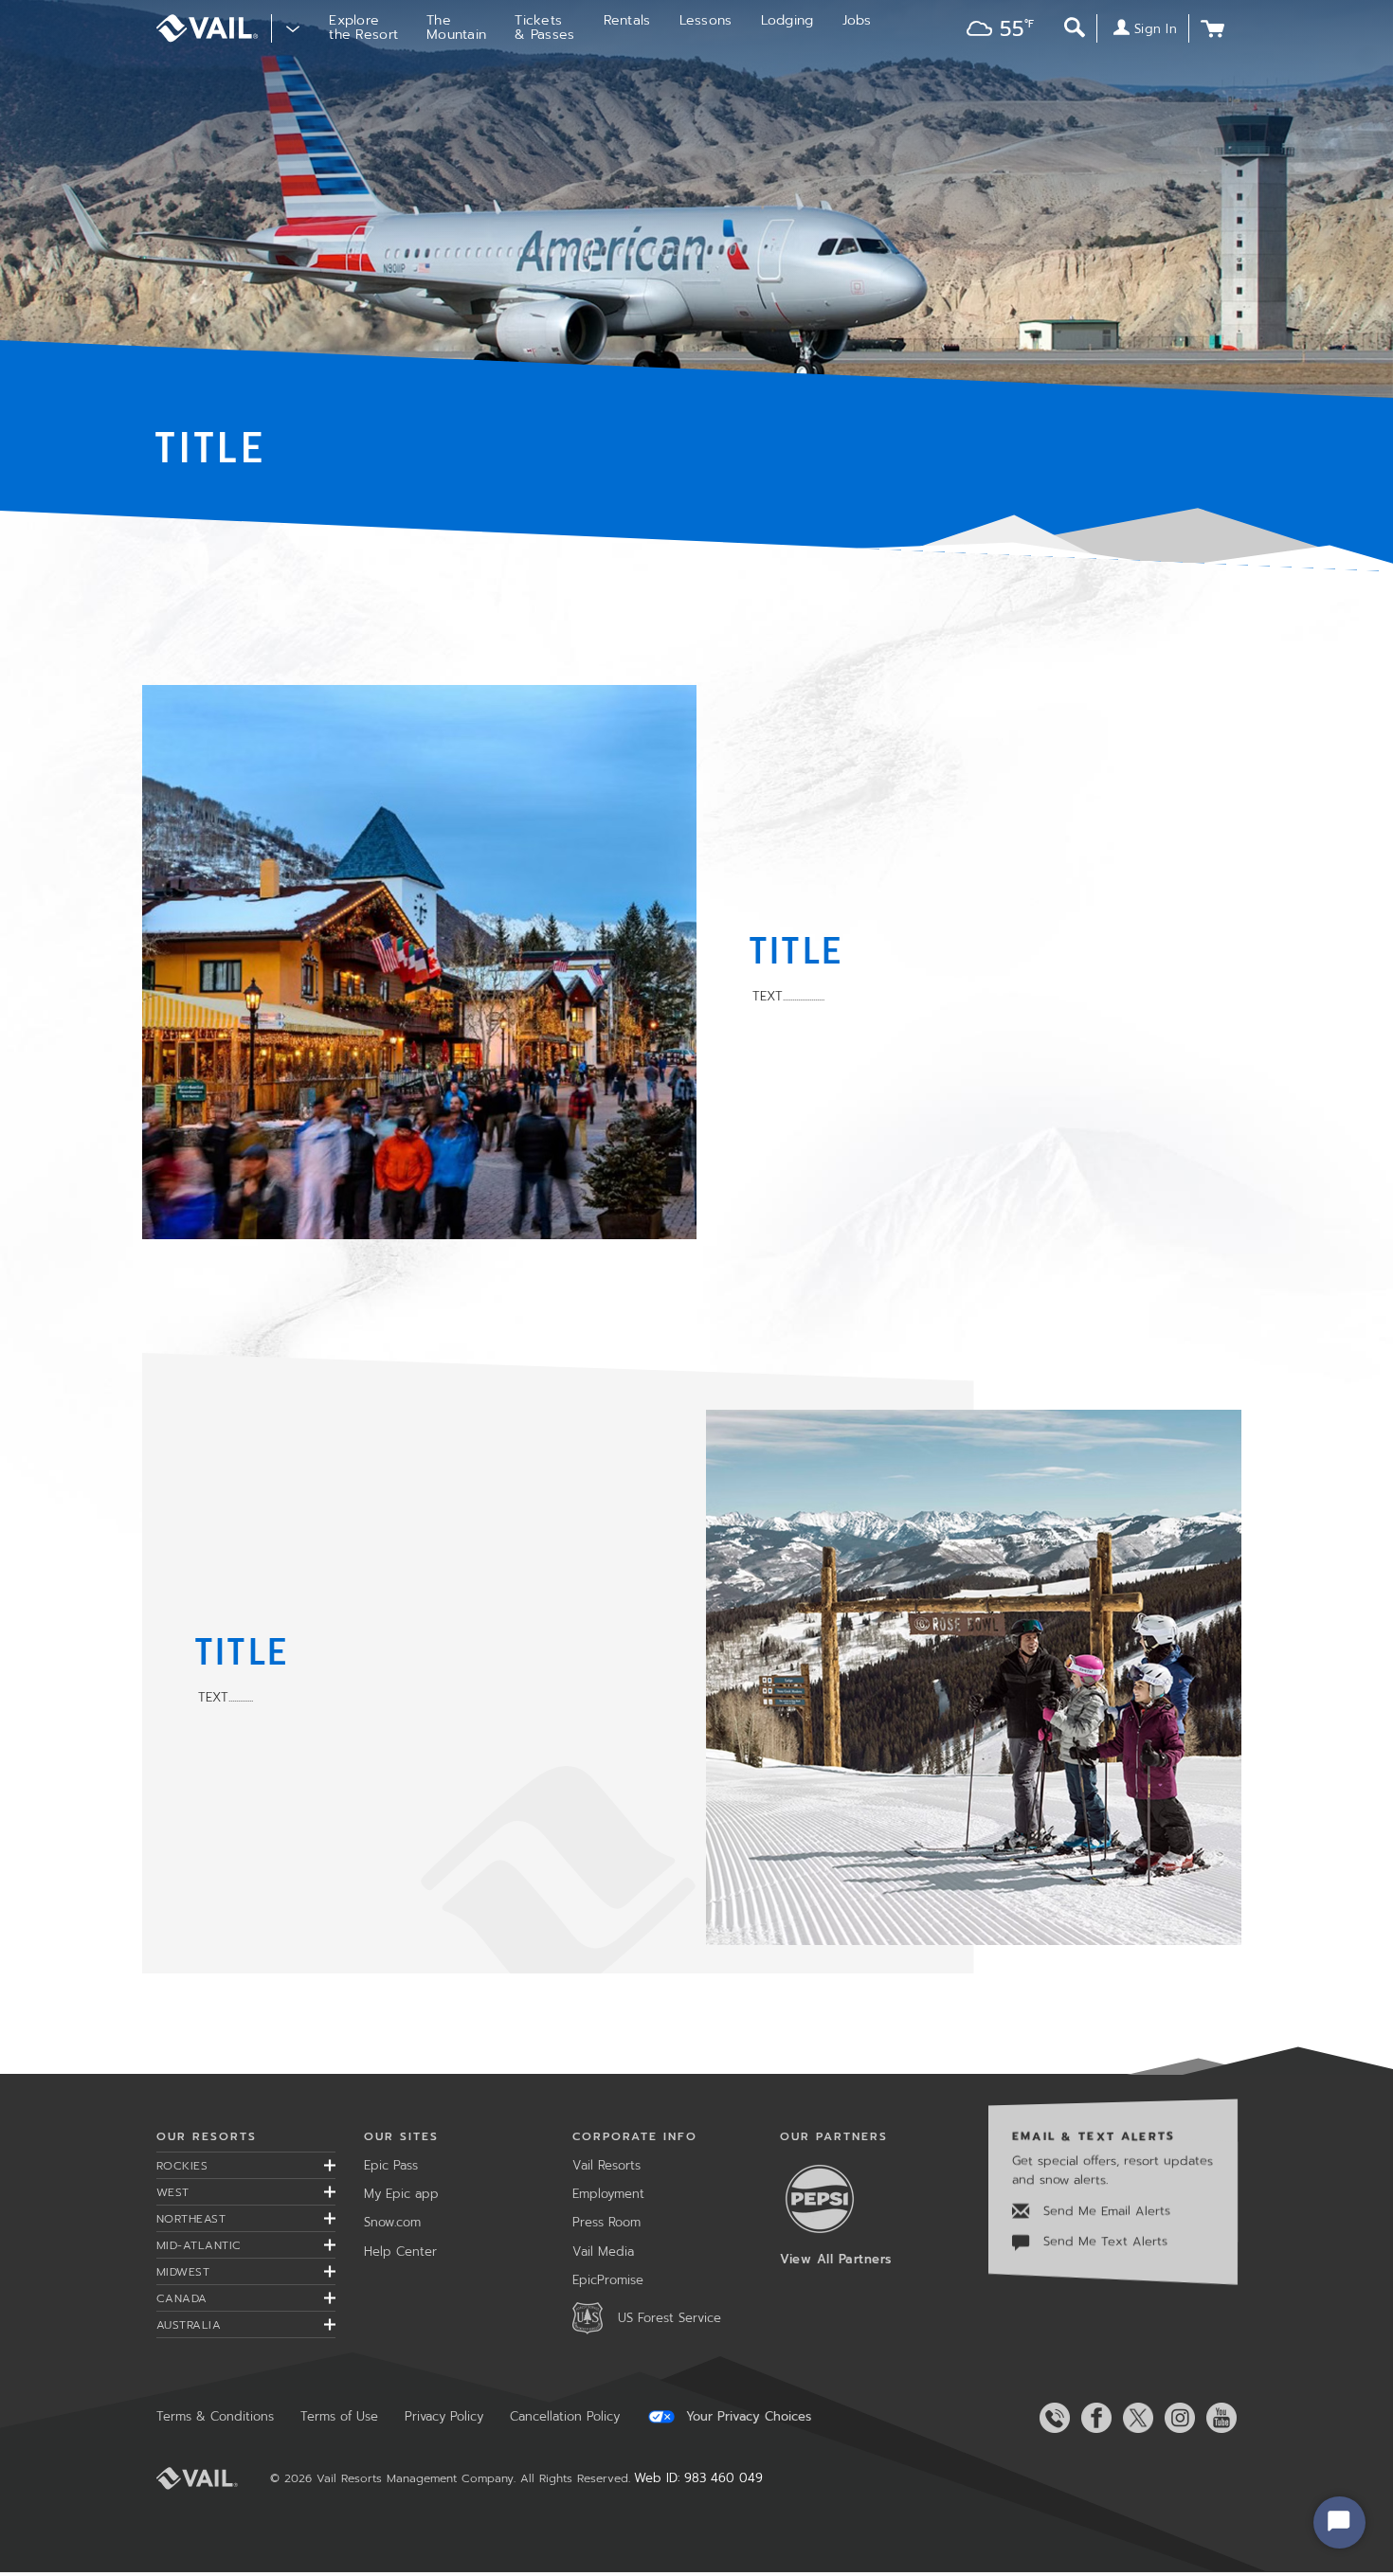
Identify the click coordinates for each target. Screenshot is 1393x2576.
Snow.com (392, 2222)
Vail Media (603, 2252)
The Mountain (456, 27)
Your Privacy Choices (746, 2417)
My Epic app (401, 2194)
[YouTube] (1218, 2418)
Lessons (706, 20)
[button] (995, 31)
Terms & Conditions (215, 2416)
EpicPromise (608, 2280)
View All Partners (836, 2259)
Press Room (606, 2222)
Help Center (400, 2252)
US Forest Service (669, 2318)
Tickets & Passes (544, 27)
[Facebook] (1093, 2418)
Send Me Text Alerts (1103, 2242)
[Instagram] (1176, 2418)
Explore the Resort (363, 27)
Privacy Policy (444, 2416)
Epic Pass (391, 2165)
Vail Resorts (606, 2165)
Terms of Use (339, 2416)
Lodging (787, 20)
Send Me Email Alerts (1104, 2211)
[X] (1134, 2418)
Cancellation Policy (565, 2416)
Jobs (857, 20)
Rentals (627, 20)
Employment (608, 2194)
